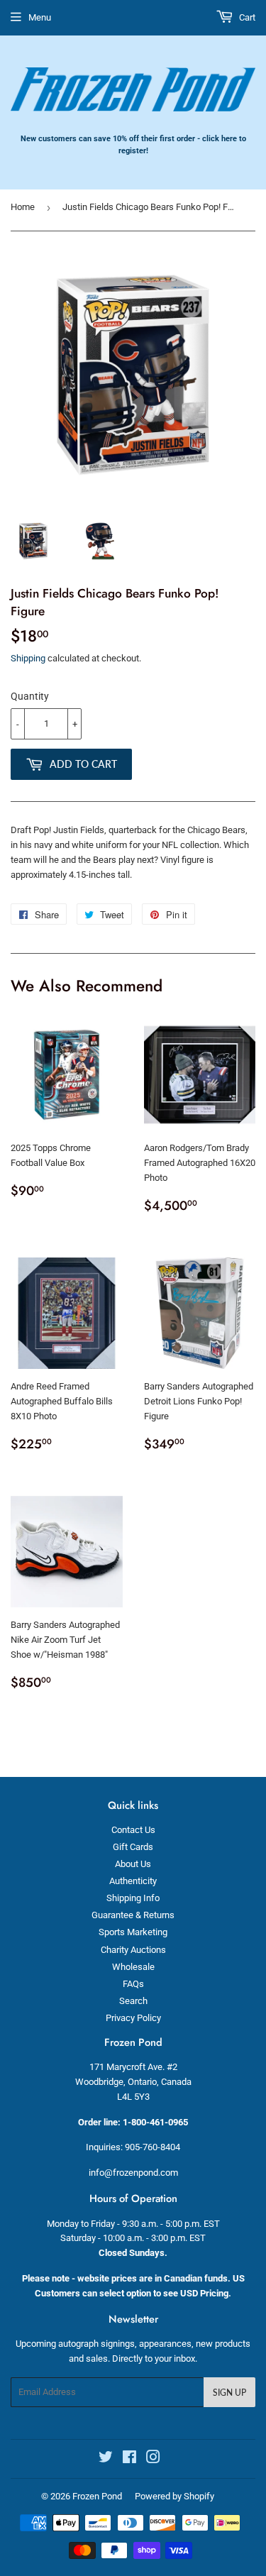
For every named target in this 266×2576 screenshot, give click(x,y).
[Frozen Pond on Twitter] (106, 2459)
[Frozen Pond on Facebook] (129, 2459)
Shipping (28, 658)
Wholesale (133, 1967)
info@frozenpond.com (133, 2173)
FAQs (133, 1984)
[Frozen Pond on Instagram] (153, 2459)
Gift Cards (133, 1847)
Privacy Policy (133, 2018)
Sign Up (229, 2393)
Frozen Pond (97, 2496)
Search (133, 2001)
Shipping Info (133, 1898)
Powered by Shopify (174, 2496)
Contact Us (133, 1830)
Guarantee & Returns (133, 1915)
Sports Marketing (133, 1932)
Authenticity (133, 1881)
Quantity (30, 696)
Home (23, 207)
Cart (246, 17)
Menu (40, 17)
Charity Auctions (133, 1950)
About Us (133, 1864)
